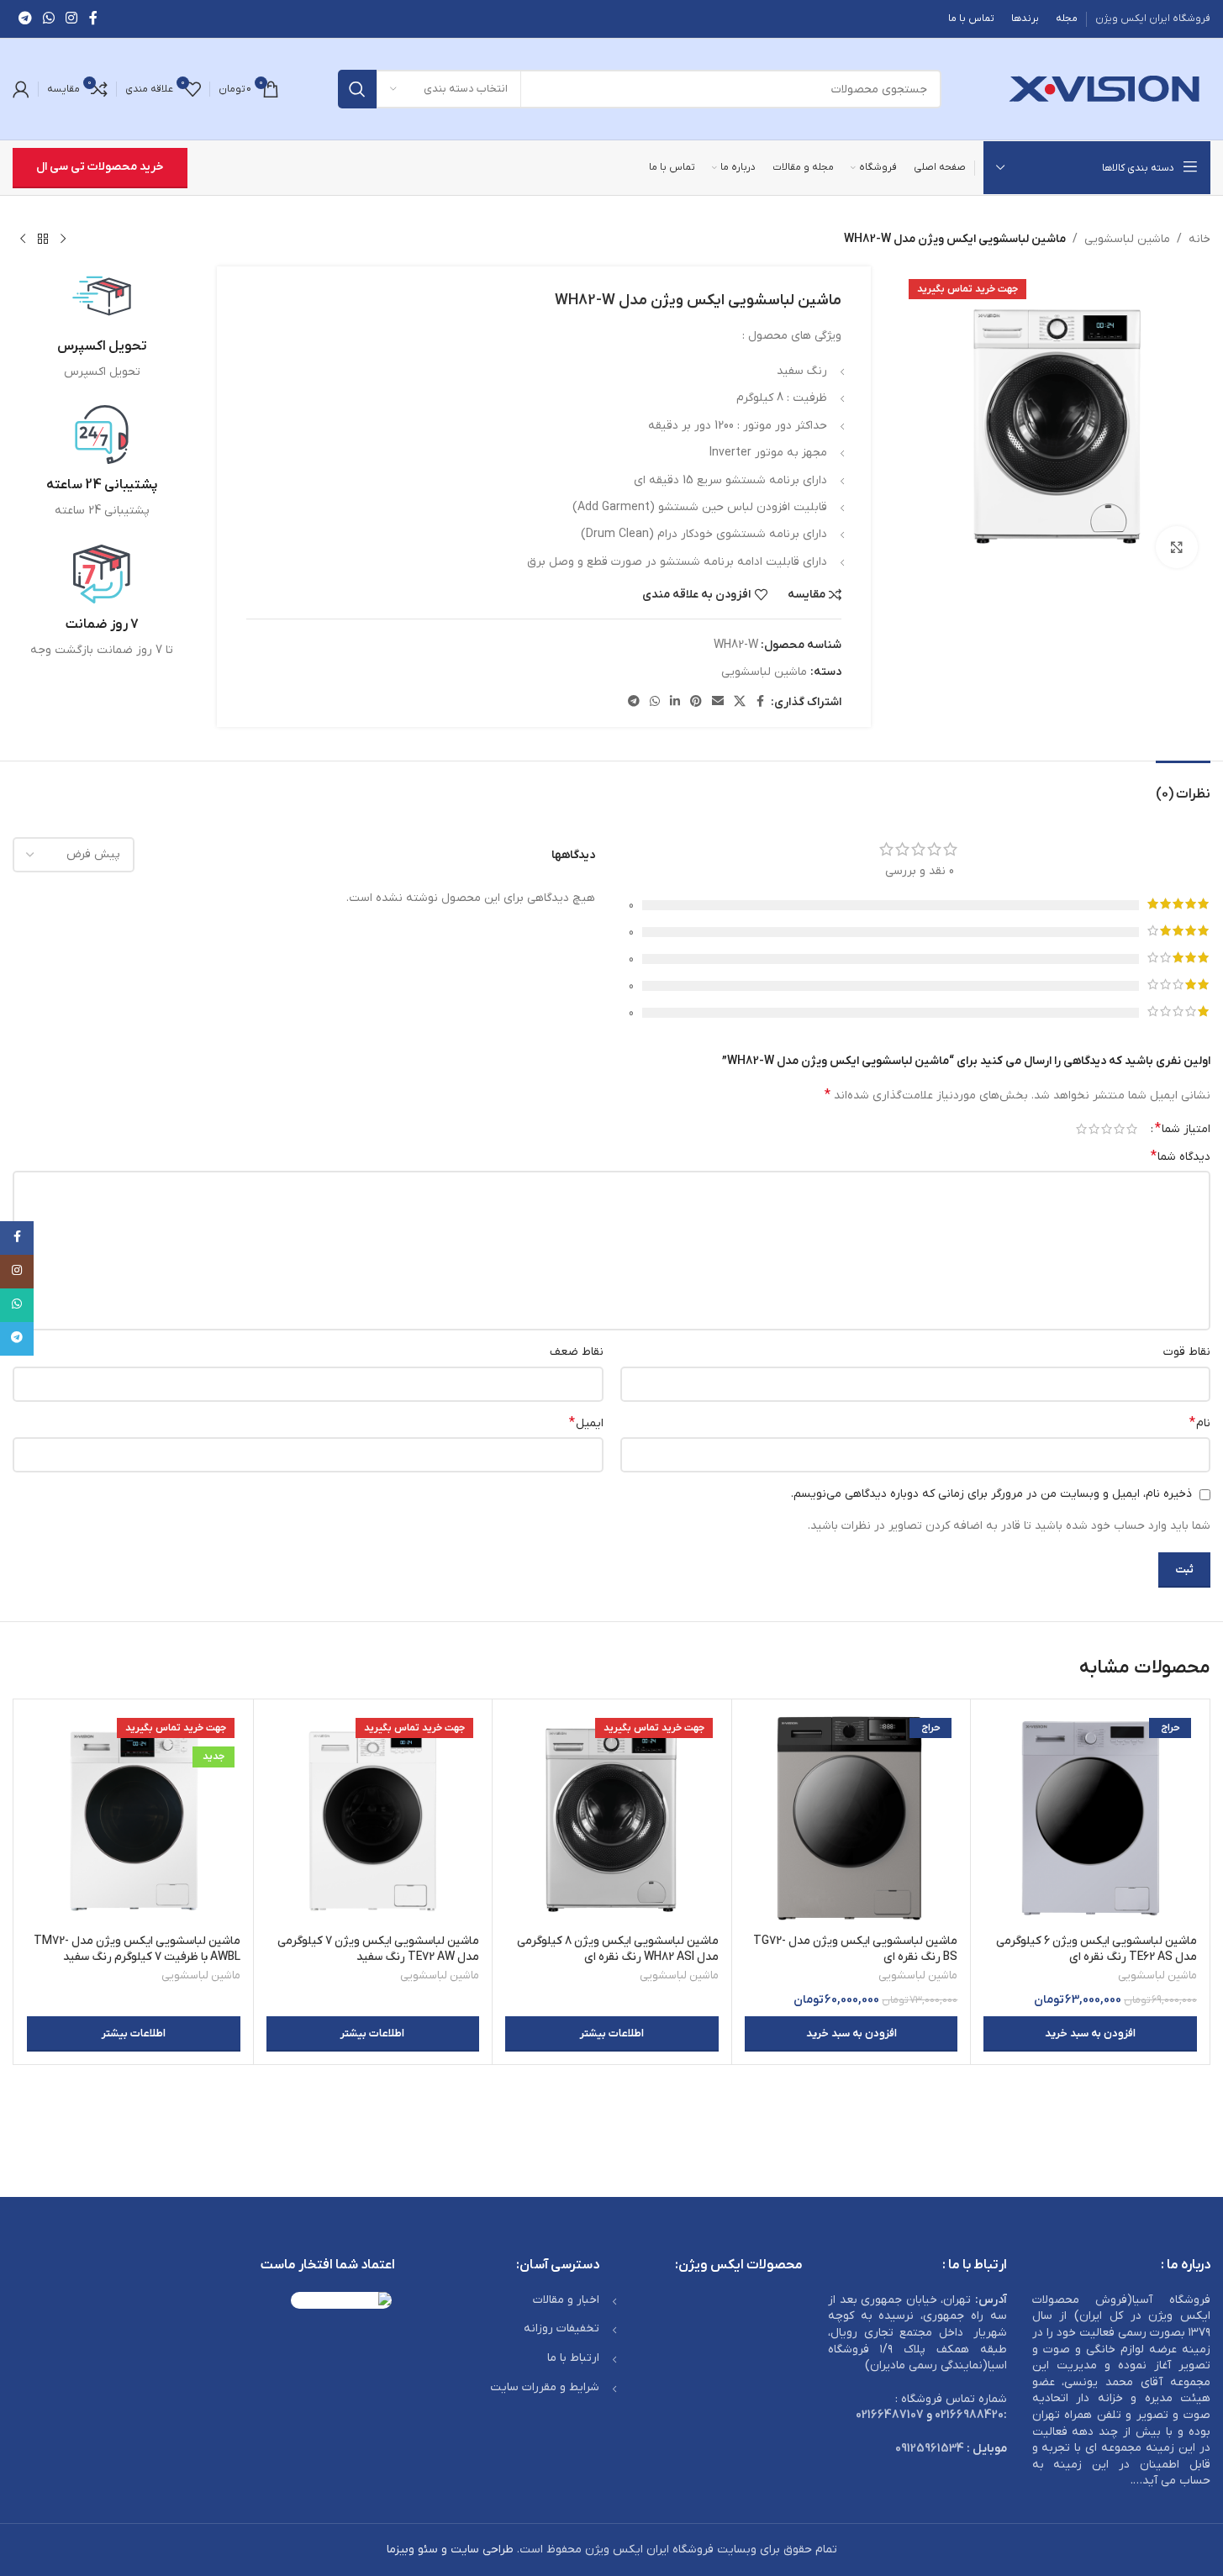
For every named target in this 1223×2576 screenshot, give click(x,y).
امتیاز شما (1183, 1129)
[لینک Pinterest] (696, 702)
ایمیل (586, 1423)
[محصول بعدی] (23, 240)
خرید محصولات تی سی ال (100, 167)
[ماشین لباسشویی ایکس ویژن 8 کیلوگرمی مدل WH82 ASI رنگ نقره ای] (612, 1819)
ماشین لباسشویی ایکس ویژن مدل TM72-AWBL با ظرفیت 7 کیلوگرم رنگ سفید (137, 1949)
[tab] (1183, 786)
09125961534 (930, 2449)
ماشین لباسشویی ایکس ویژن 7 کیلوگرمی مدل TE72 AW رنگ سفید (378, 1949)
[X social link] (740, 702)
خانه (1199, 239)
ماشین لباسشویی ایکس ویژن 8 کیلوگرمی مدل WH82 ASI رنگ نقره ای (618, 1949)
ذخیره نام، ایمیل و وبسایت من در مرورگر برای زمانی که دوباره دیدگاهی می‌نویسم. (991, 1494)
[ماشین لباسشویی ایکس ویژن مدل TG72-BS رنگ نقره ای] (851, 1819)
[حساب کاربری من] (21, 89)
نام (1200, 1423)
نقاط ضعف (577, 1352)
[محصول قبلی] (63, 240)
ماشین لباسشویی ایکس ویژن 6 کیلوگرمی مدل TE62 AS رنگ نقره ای (1096, 1949)
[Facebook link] (93, 18)
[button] (1090, 2034)
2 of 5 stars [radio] (1119, 1129)
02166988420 (969, 2415)
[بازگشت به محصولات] (43, 240)
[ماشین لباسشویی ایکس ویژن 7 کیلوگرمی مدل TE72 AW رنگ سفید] (373, 1819)
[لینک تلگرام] (25, 18)
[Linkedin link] (675, 702)
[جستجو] (357, 89)
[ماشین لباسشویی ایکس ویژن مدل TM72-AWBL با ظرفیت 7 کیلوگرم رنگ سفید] (134, 1819)
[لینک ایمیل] (718, 702)
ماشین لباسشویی (1127, 239)
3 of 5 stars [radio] (1107, 1129)
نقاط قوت (1187, 1352)
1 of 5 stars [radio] (1132, 1129)
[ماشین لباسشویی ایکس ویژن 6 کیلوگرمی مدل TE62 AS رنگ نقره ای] (1090, 1819)
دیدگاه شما (1181, 1156)
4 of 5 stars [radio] (1094, 1129)
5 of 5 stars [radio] (1081, 1129)
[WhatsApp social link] (48, 18)
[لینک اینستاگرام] (72, 18)
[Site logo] (1105, 89)
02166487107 (890, 2415)
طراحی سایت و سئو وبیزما (450, 2550)
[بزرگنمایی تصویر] (1177, 547)
